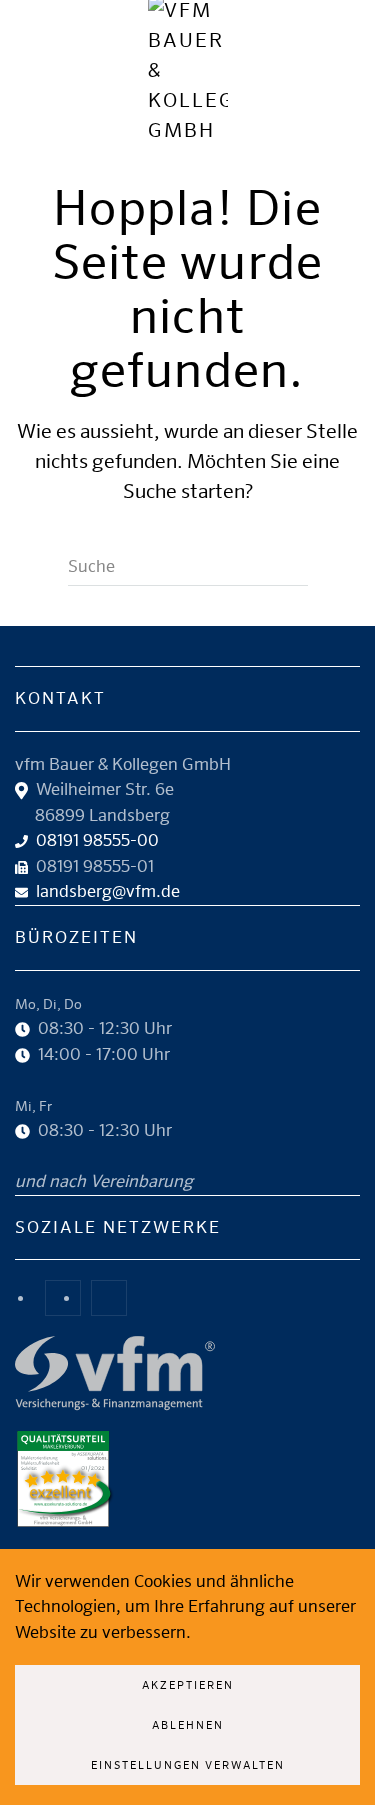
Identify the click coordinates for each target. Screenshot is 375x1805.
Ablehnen (188, 1724)
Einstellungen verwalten (188, 1764)
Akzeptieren (188, 1684)
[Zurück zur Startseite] (188, 70)
